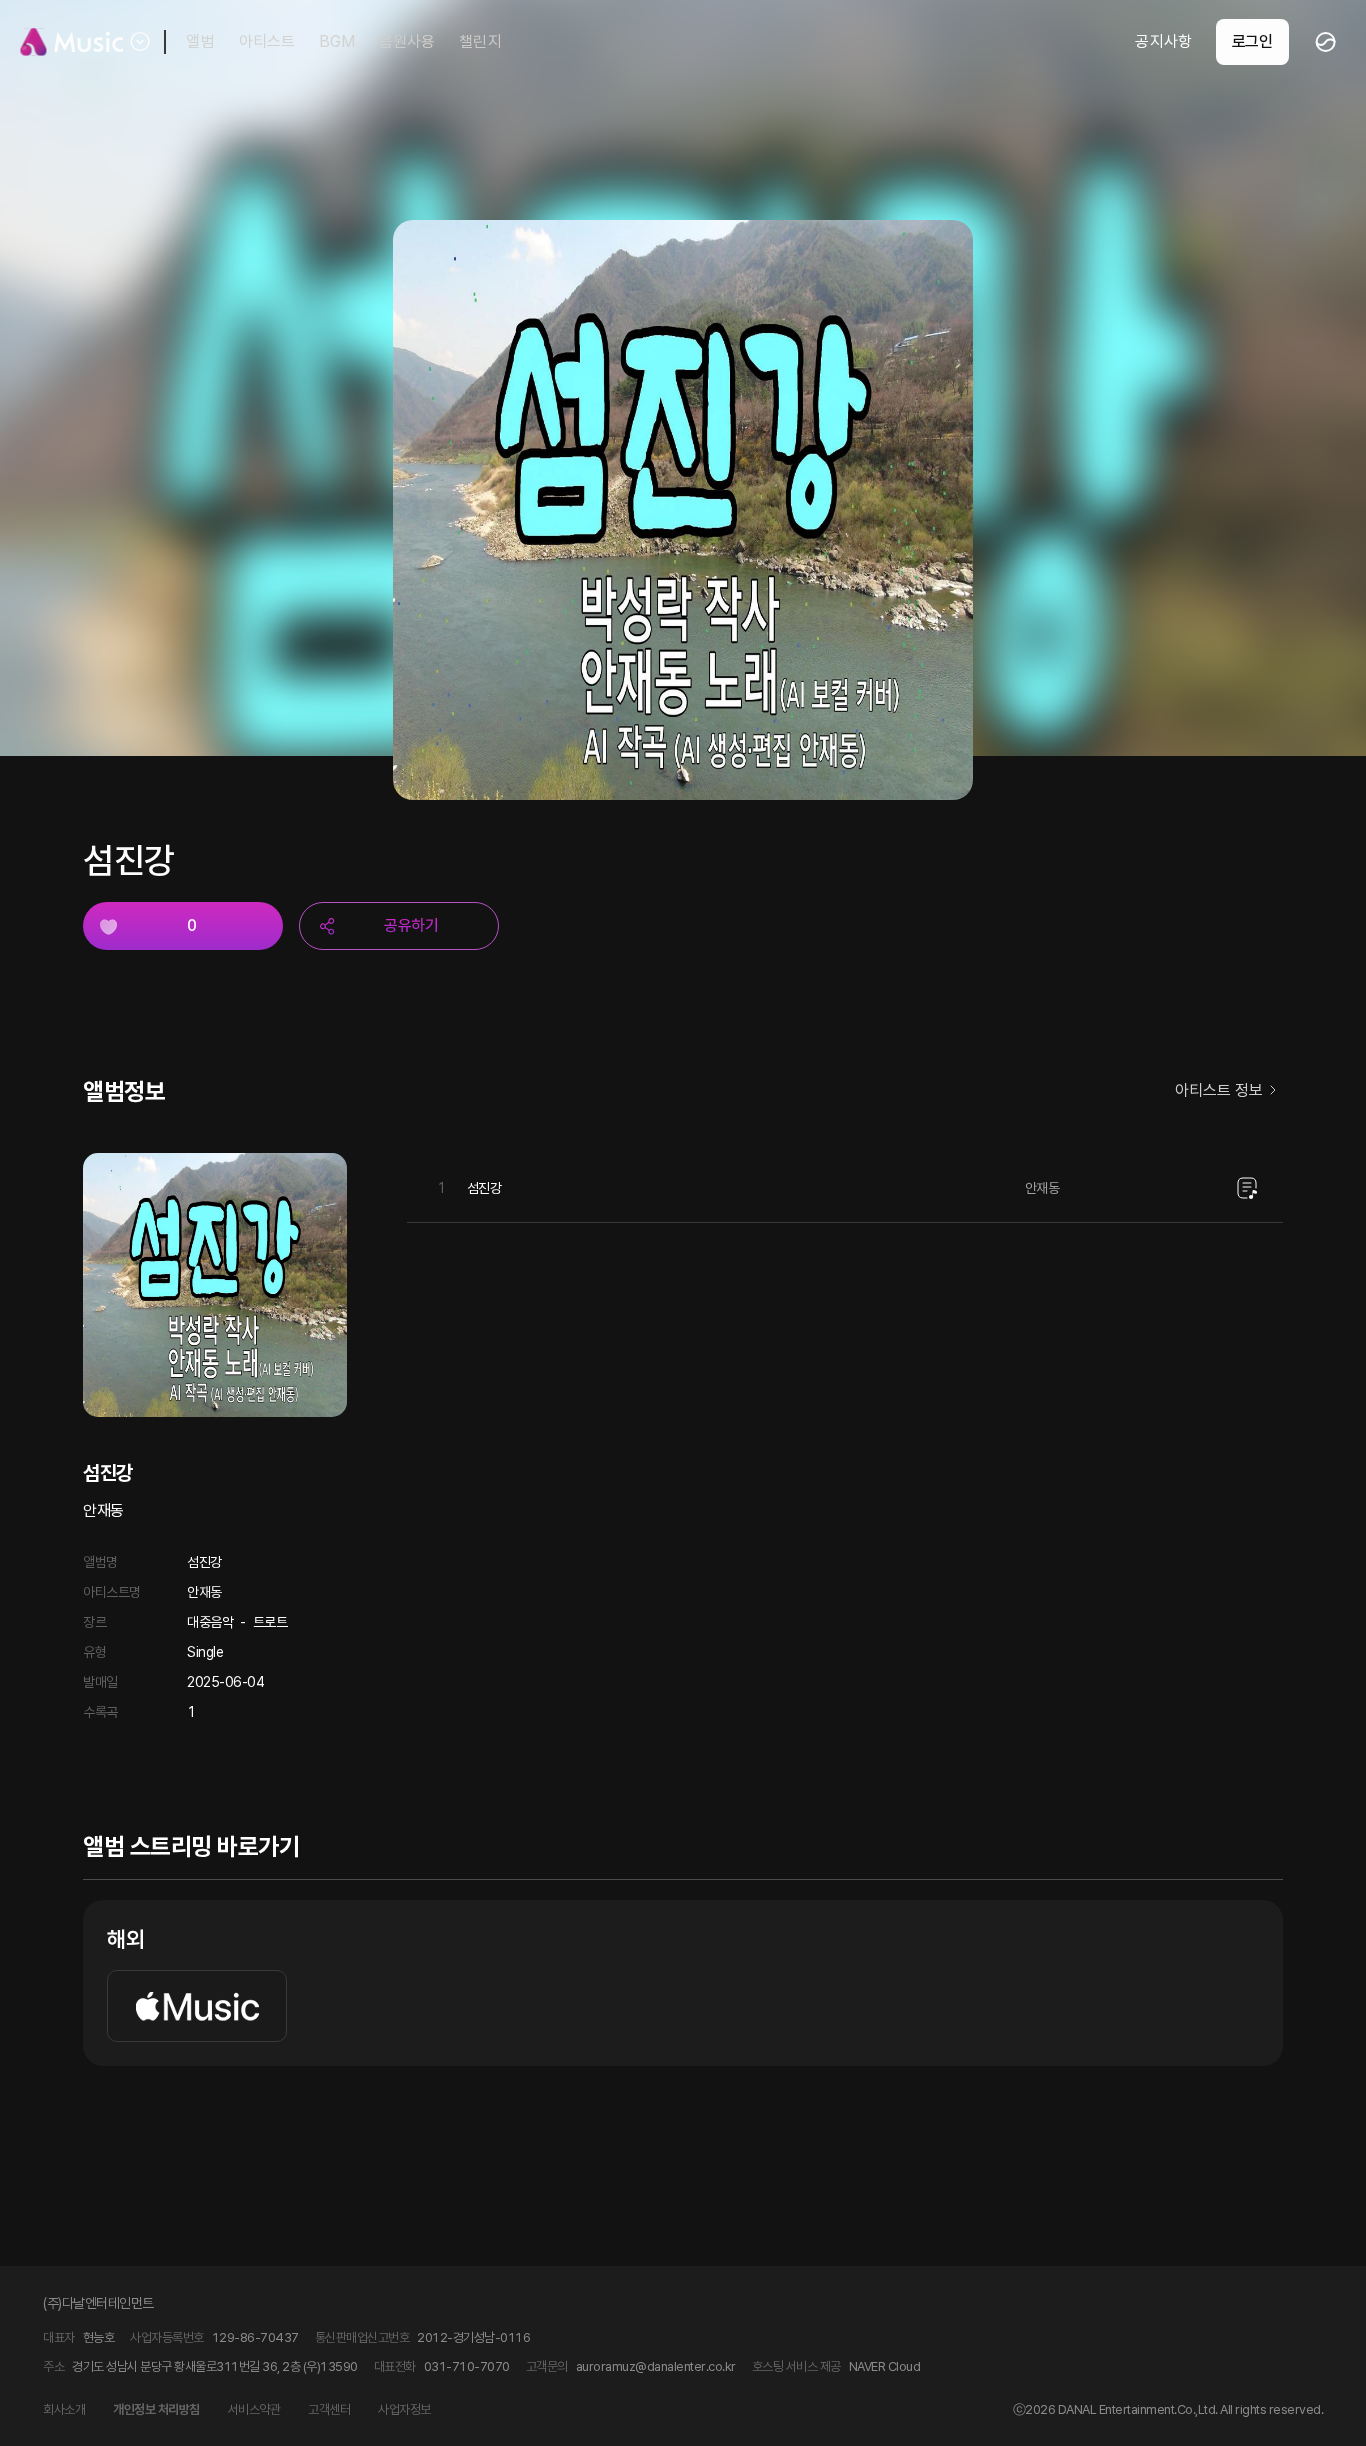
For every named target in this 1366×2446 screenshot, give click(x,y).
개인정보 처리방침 (156, 2409)
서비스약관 (254, 2409)
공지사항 (1163, 41)
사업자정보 (404, 2409)
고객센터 (329, 2409)
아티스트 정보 (1219, 1090)
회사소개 (64, 2409)
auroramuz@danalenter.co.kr (656, 2366)
